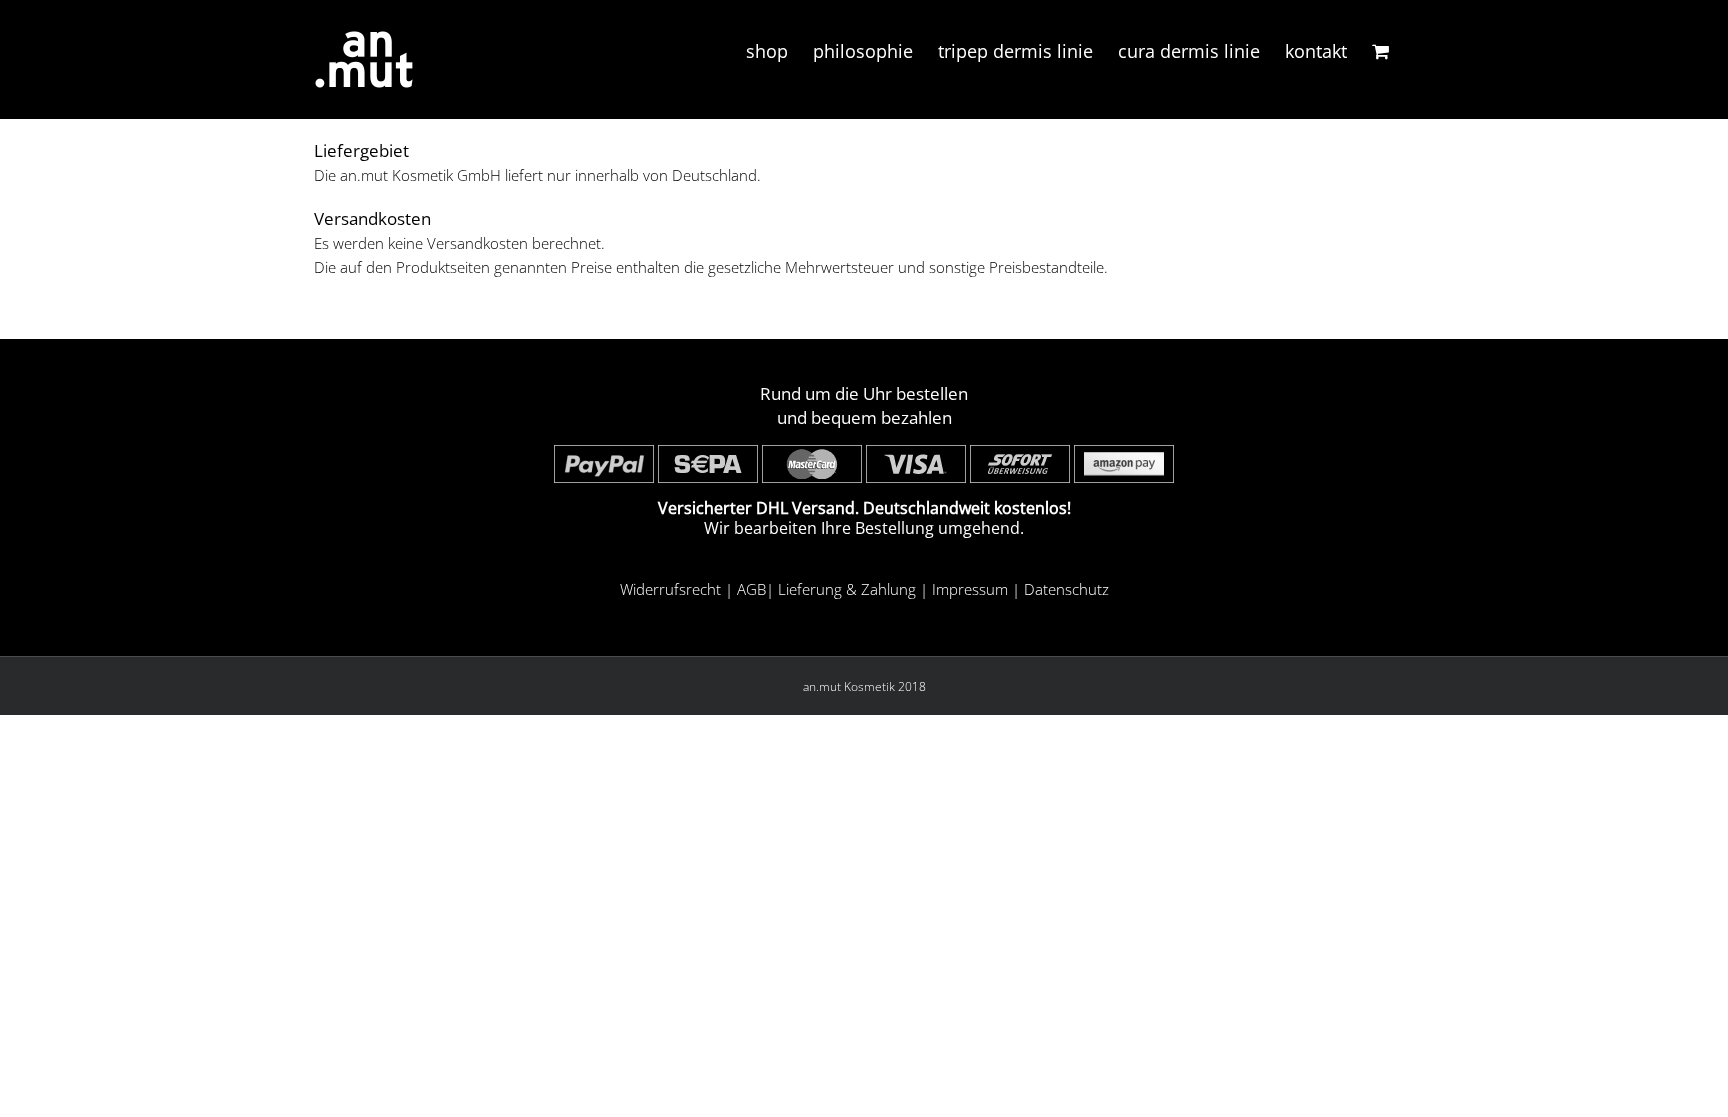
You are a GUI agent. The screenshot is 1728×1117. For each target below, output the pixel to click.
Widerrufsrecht (670, 589)
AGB (751, 589)
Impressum (970, 589)
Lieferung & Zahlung (847, 589)
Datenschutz (1066, 589)
